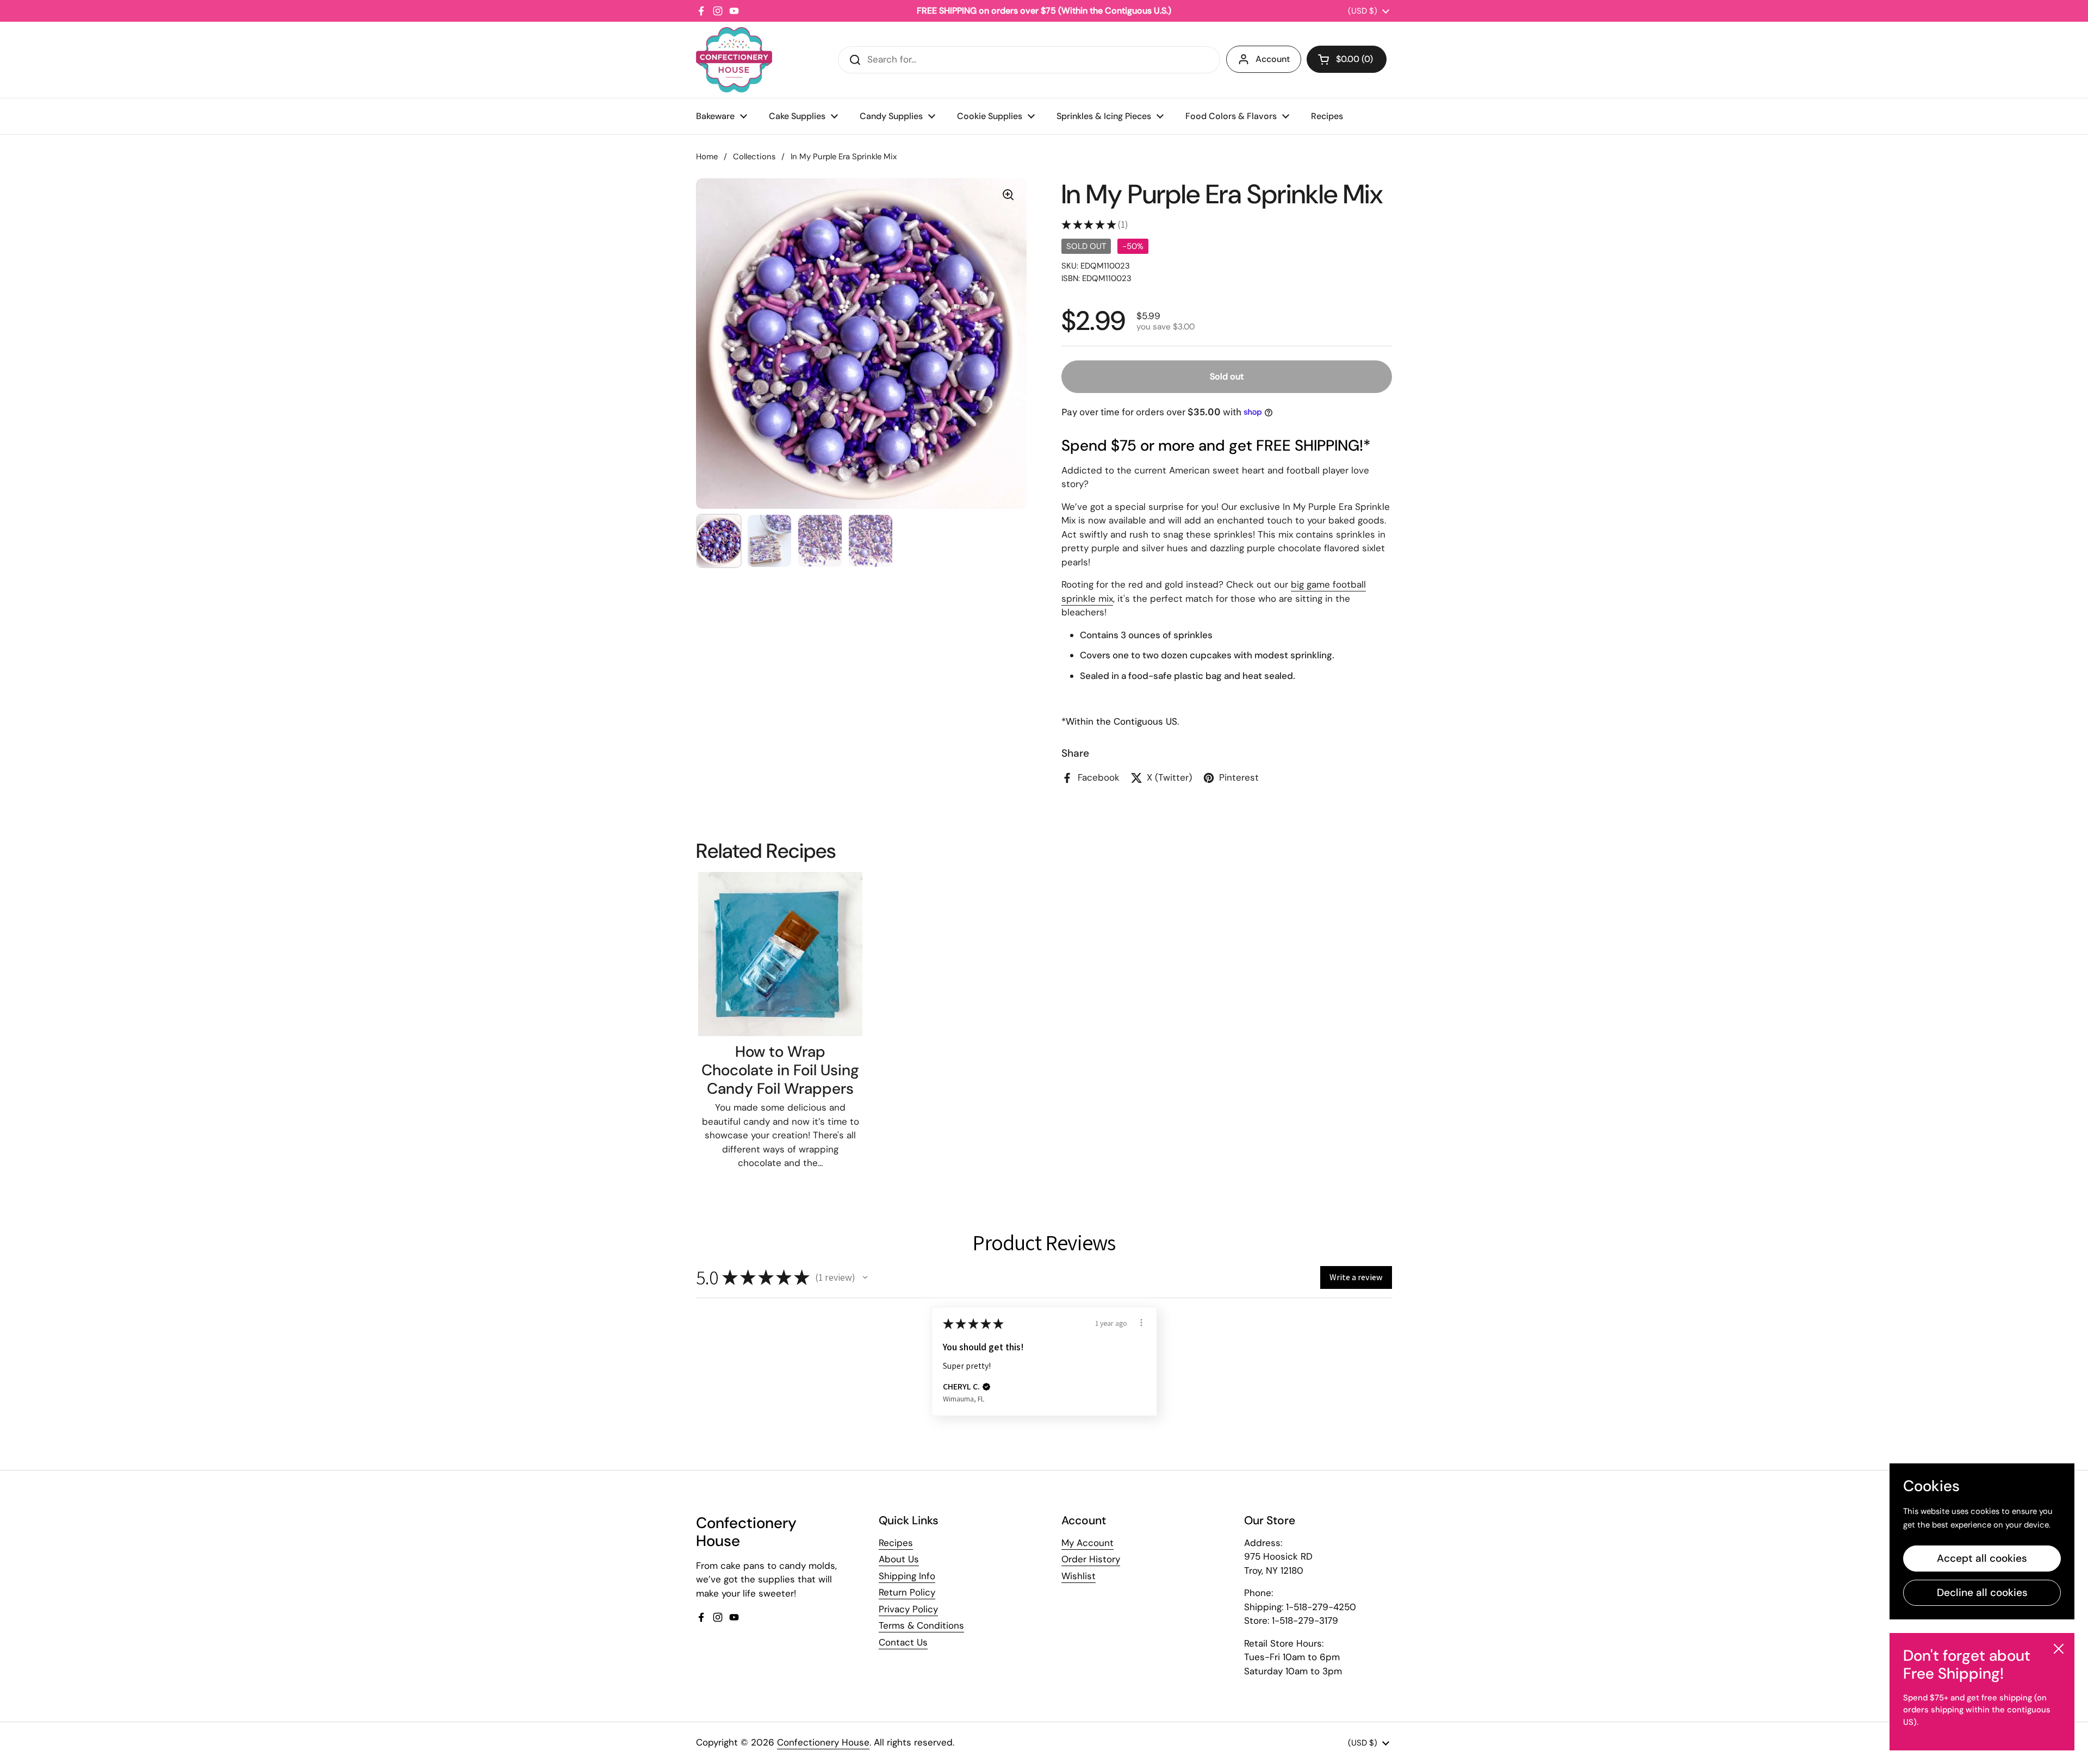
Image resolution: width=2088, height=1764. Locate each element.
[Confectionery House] (734, 60)
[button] (1347, 59)
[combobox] (1029, 60)
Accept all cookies (1982, 1558)
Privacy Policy (908, 1609)
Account (1273, 59)
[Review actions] (1141, 1323)
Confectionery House (823, 1742)
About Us (899, 1559)
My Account (1087, 1543)
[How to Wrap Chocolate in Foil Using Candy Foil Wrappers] (780, 954)
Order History (1091, 1559)
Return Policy (907, 1592)
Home (707, 157)
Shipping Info (907, 1576)
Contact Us (903, 1642)
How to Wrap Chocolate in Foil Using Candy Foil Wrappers (780, 1070)
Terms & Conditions (921, 1625)
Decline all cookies (1982, 1592)
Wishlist (1079, 1576)
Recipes (896, 1543)
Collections (754, 157)
